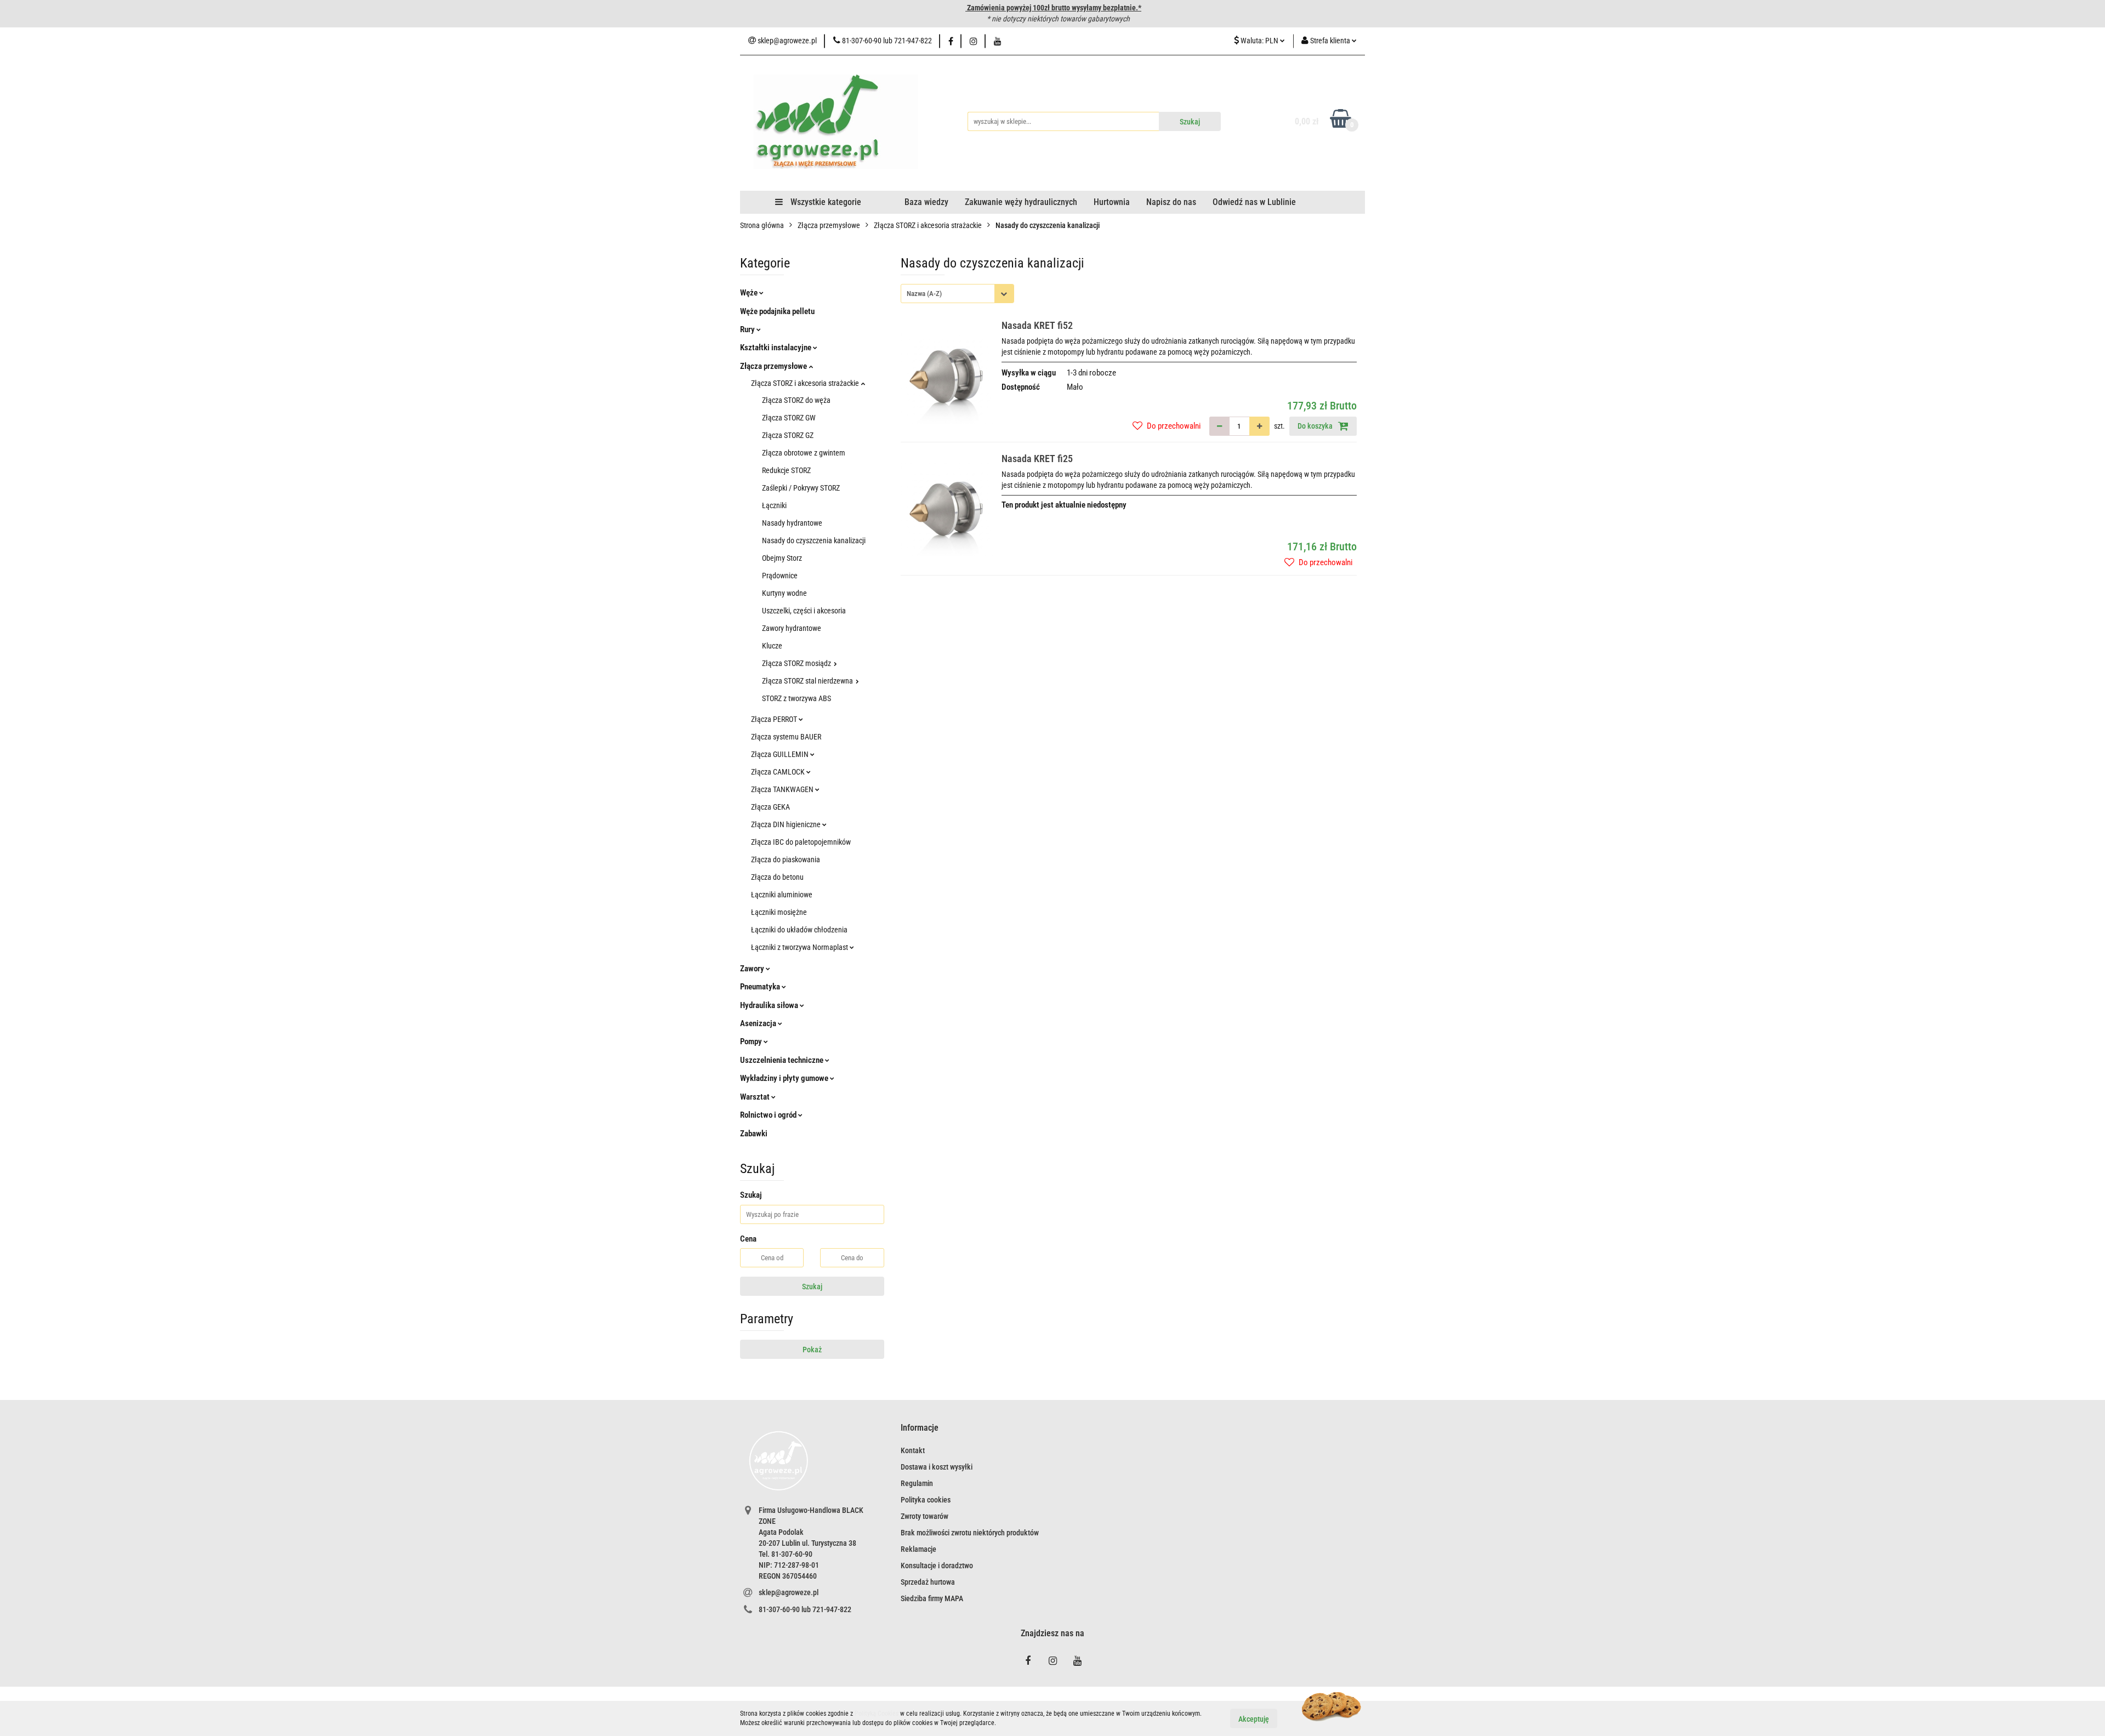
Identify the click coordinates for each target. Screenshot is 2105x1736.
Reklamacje (918, 1549)
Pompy (752, 1041)
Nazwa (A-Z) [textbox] (924, 294)
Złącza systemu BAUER (786, 737)
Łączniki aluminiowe (782, 895)
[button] (920, 1428)
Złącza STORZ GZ (788, 435)
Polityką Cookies (877, 1714)
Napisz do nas (1171, 202)
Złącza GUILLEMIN (781, 754)
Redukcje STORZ (786, 470)
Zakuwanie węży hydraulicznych (1021, 202)
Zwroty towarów (925, 1516)
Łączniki (774, 505)
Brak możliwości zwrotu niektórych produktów (970, 1533)
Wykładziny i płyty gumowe (785, 1078)
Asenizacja (759, 1023)
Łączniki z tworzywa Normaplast (800, 947)
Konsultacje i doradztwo (937, 1566)
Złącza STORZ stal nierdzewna (808, 681)
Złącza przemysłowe (774, 366)
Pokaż (812, 1350)
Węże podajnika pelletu (777, 311)
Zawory (753, 969)
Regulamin (917, 1483)
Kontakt (913, 1450)
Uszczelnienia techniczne (783, 1060)
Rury (748, 329)
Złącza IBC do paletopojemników (801, 842)
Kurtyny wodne (784, 593)
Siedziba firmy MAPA (932, 1598)
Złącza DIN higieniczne (787, 824)
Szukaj (812, 1287)
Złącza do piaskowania (786, 860)
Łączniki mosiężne (779, 912)
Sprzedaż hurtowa (928, 1582)
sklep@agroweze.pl (789, 1592)
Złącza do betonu (777, 877)
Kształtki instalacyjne (776, 348)
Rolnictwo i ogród (769, 1115)
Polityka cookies (926, 1500)
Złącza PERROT (775, 719)
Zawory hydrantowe (792, 628)
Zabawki (754, 1134)
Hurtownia (1112, 202)
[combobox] (957, 294)
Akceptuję (1254, 1718)
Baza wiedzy (926, 202)
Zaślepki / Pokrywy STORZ (801, 488)
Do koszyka (1316, 426)
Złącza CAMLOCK (779, 772)
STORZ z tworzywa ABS (797, 698)
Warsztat (756, 1097)
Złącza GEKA (770, 807)
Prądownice (780, 576)
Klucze (772, 646)
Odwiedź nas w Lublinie (1254, 202)
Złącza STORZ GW (789, 418)
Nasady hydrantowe (792, 523)
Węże (750, 293)
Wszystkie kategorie (825, 202)
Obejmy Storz (782, 558)
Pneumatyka (761, 987)
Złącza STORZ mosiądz (797, 663)
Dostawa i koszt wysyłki (937, 1467)
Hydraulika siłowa (770, 1005)
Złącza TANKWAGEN (783, 789)
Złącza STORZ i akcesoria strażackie (806, 383)
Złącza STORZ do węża (796, 400)
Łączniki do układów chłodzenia (799, 930)
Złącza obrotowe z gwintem (804, 453)
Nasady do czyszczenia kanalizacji (814, 540)
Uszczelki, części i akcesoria (804, 611)
